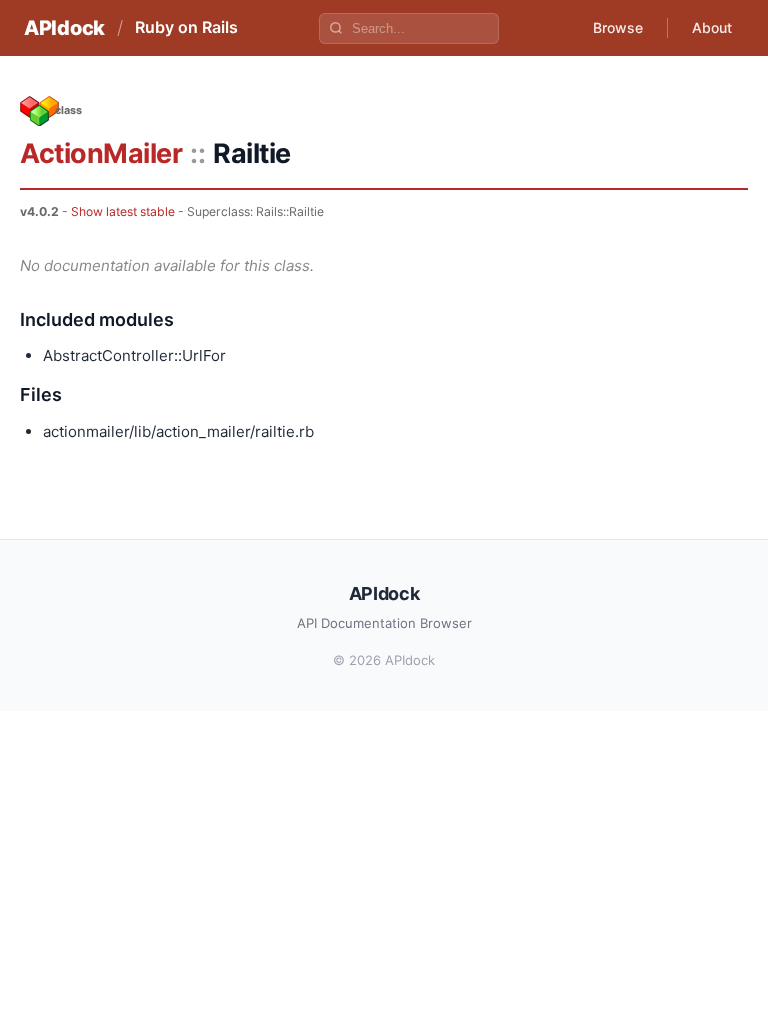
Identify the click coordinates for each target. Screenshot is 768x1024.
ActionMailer (101, 153)
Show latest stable (123, 211)
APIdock (64, 28)
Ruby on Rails (186, 27)
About (712, 27)
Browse (618, 27)
